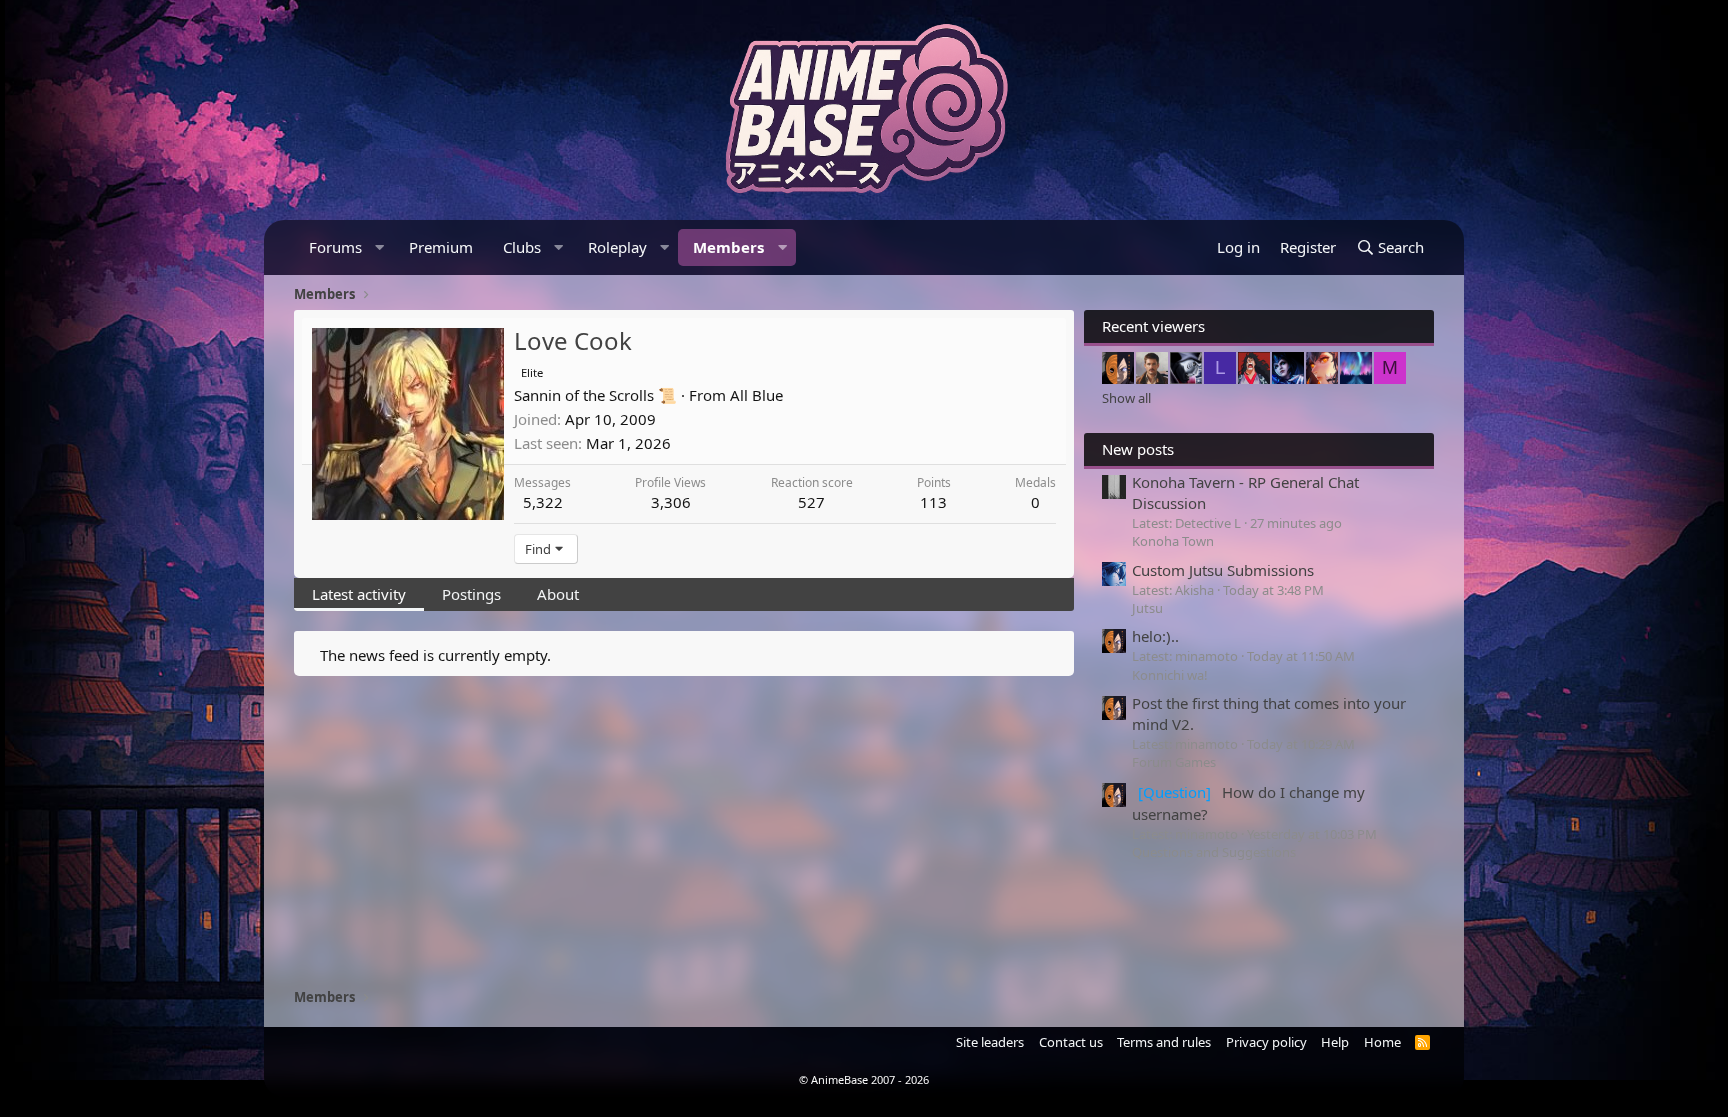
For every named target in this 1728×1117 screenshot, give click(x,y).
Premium (441, 247)
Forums (335, 247)
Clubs (522, 247)
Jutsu (1147, 608)
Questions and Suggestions (1214, 852)
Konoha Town (1173, 541)
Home (1382, 1042)
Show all (1126, 398)
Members (728, 247)
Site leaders (990, 1042)
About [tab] (558, 594)
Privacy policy (1266, 1042)
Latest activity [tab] (359, 594)
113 (933, 502)
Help (1335, 1042)
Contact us (1071, 1042)
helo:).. (1155, 636)
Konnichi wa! (1170, 675)
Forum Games (1174, 762)
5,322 (543, 502)
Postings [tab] (471, 594)
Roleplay (617, 247)
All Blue (756, 395)
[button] (380, 247)
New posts (1138, 449)
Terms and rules (1164, 1042)
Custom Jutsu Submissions (1223, 570)
